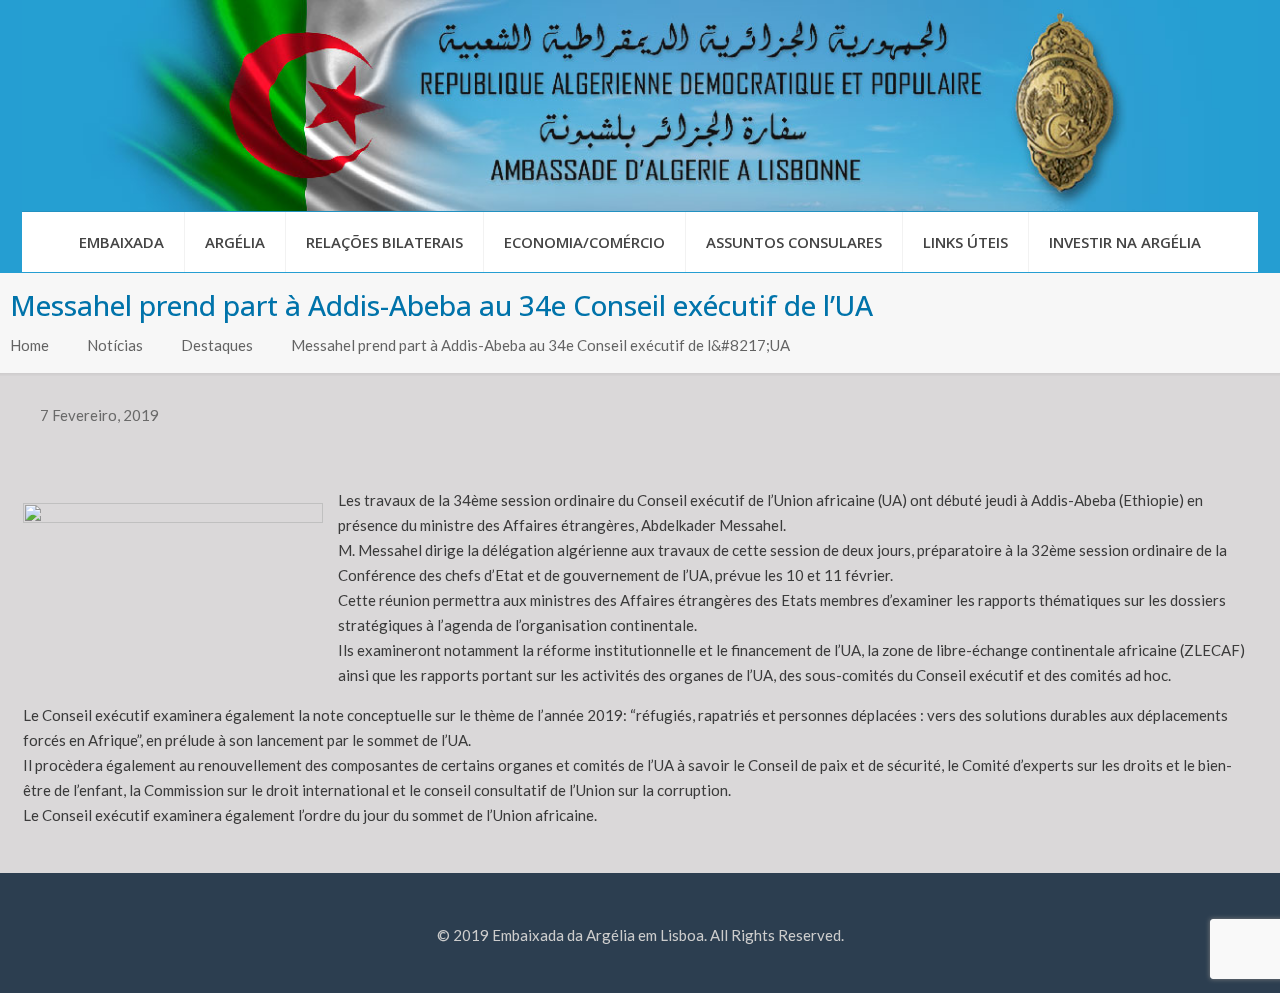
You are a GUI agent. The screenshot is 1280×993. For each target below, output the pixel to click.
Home (29, 345)
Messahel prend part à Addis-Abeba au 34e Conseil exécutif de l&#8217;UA (540, 345)
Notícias (115, 345)
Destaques (217, 345)
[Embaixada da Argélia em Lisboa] (640, 105)
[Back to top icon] (1184, 952)
